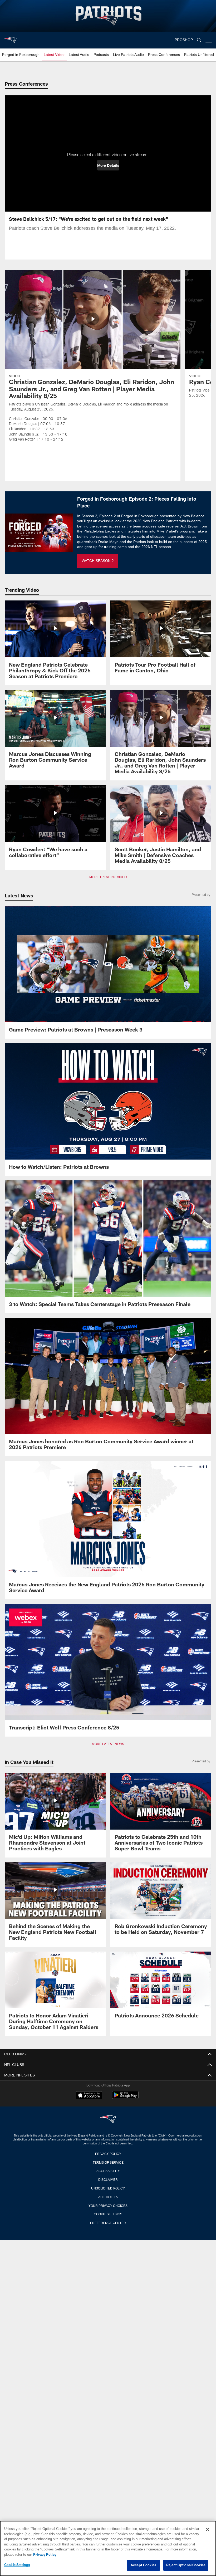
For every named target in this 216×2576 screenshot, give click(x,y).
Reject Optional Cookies (186, 2565)
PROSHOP (184, 40)
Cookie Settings (108, 2214)
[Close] (208, 2530)
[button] (108, 165)
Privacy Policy (108, 2153)
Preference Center (108, 2222)
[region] (108, 2549)
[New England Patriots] (108, 2120)
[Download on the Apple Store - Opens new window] (89, 2096)
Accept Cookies (143, 2565)
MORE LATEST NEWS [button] (108, 1744)
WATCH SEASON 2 (98, 561)
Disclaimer (108, 2179)
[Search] (199, 40)
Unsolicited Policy (108, 2188)
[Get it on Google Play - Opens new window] (125, 2098)
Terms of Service (108, 2162)
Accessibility (108, 2171)
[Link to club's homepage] (11, 38)
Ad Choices (108, 2197)
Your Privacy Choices (108, 2205)
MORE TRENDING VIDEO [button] (108, 877)
